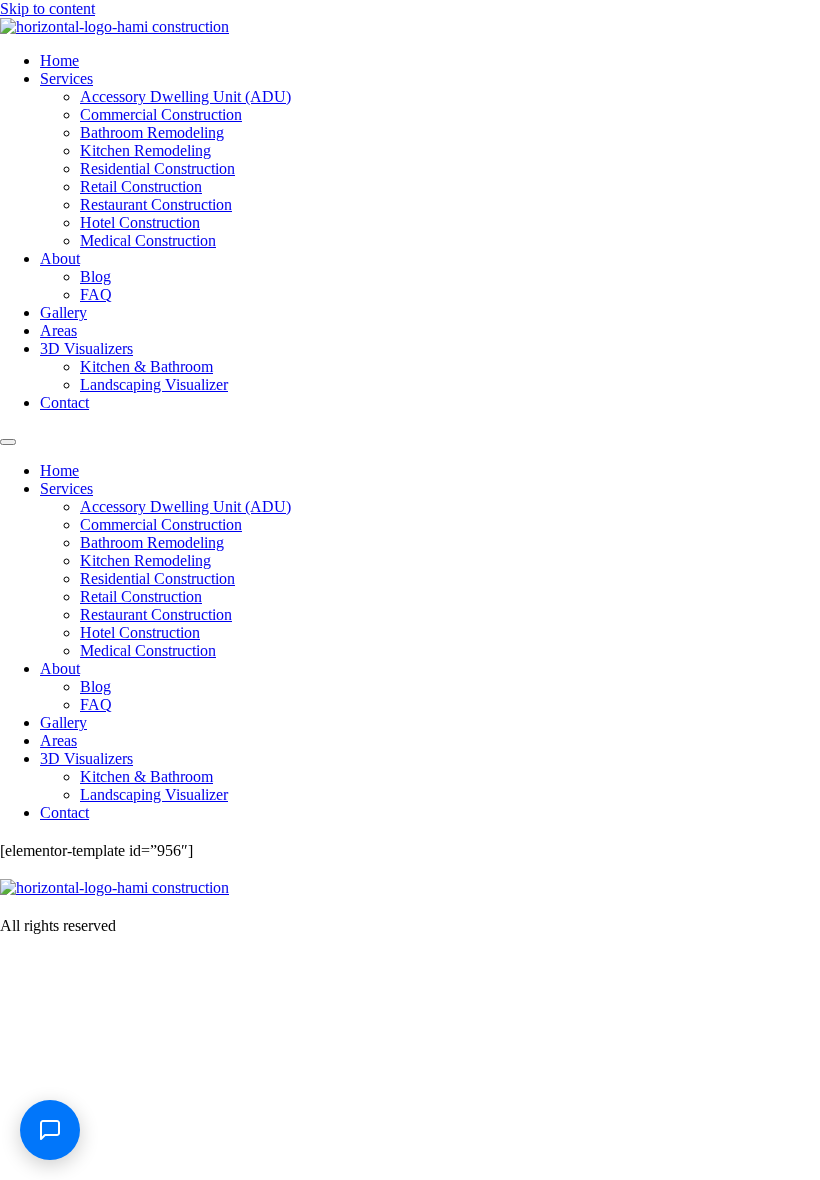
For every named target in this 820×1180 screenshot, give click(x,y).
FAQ (96, 294)
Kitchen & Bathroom (146, 366)
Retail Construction (141, 186)
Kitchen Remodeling (145, 150)
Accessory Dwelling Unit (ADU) (185, 96)
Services (66, 78)
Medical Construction (148, 240)
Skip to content (47, 8)
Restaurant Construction (156, 204)
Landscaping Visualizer (154, 384)
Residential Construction (157, 168)
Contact (64, 402)
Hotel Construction (140, 222)
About (60, 258)
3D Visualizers (86, 348)
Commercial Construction (161, 114)
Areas (58, 330)
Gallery (63, 312)
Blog (95, 276)
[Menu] (8, 442)
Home (59, 60)
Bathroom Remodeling (152, 132)
